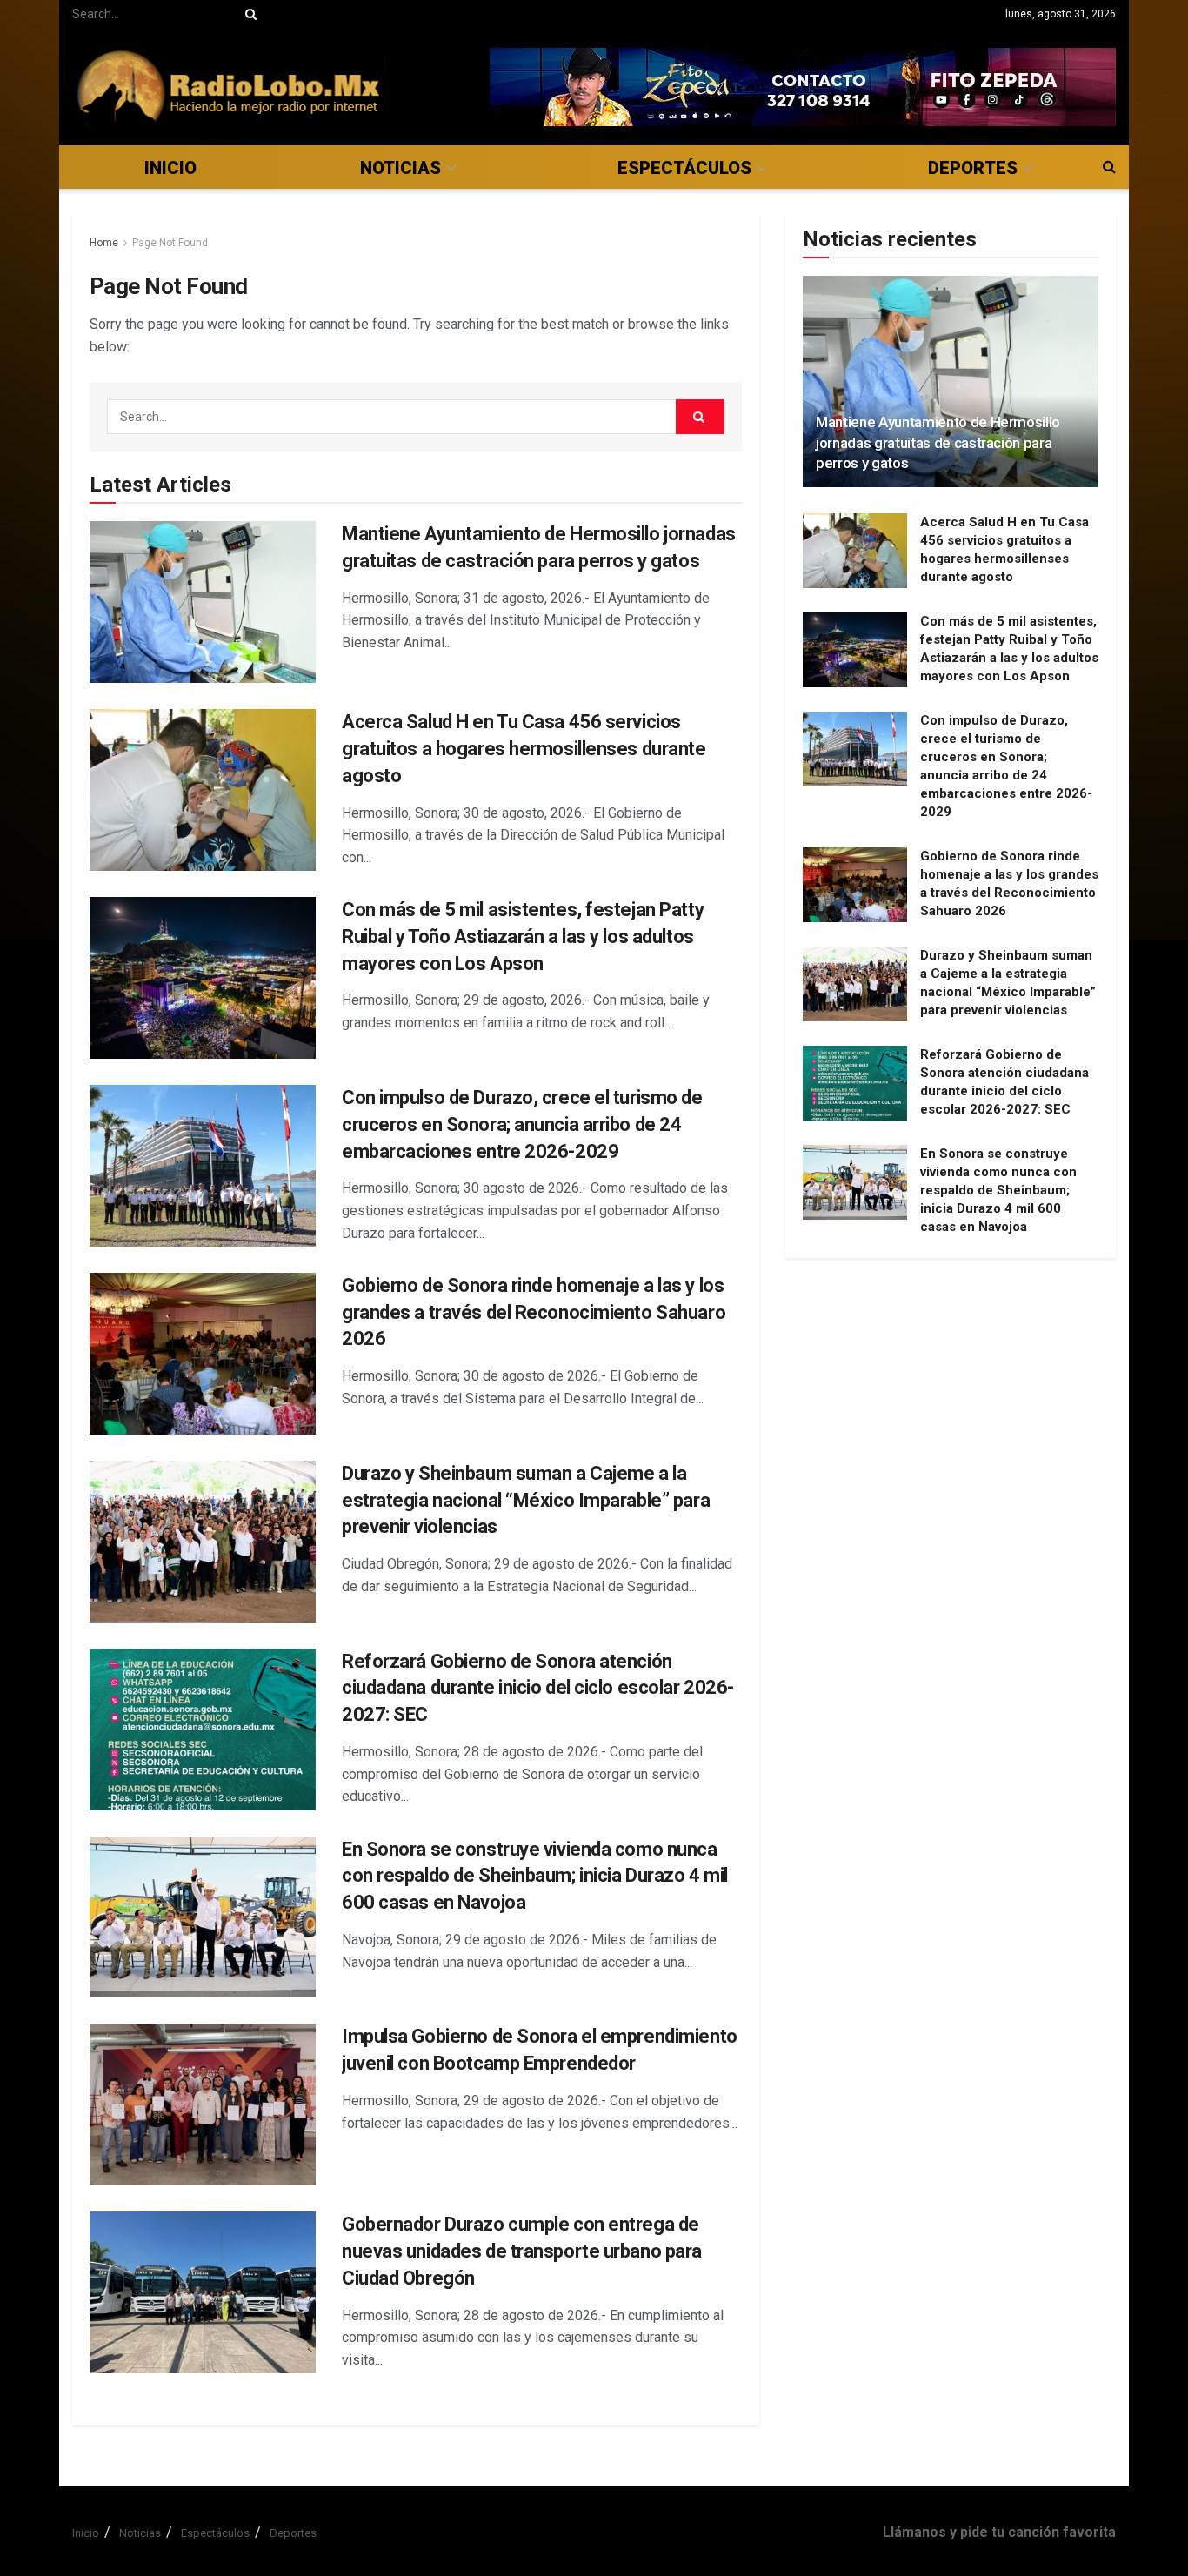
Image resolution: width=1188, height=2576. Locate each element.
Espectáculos (684, 168)
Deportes (973, 168)
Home (104, 243)
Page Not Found (170, 243)
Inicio (170, 168)
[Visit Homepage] (229, 87)
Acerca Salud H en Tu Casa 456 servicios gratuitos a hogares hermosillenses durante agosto (524, 749)
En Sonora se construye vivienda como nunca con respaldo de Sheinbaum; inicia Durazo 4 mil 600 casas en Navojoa (535, 1876)
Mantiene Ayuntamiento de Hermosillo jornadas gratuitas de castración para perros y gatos (938, 443)
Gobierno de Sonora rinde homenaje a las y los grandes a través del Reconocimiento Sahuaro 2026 (534, 1312)
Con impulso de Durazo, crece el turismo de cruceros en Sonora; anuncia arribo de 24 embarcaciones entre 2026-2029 (522, 1124)
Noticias (400, 168)
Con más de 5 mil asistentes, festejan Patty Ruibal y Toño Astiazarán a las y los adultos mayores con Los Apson (523, 937)
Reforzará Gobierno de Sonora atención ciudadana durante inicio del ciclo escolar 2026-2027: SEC (538, 1688)
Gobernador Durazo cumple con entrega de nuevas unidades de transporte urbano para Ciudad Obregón (522, 2251)
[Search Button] (248, 14)
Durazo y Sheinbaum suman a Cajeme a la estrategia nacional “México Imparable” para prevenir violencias (526, 1500)
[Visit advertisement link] (803, 87)
